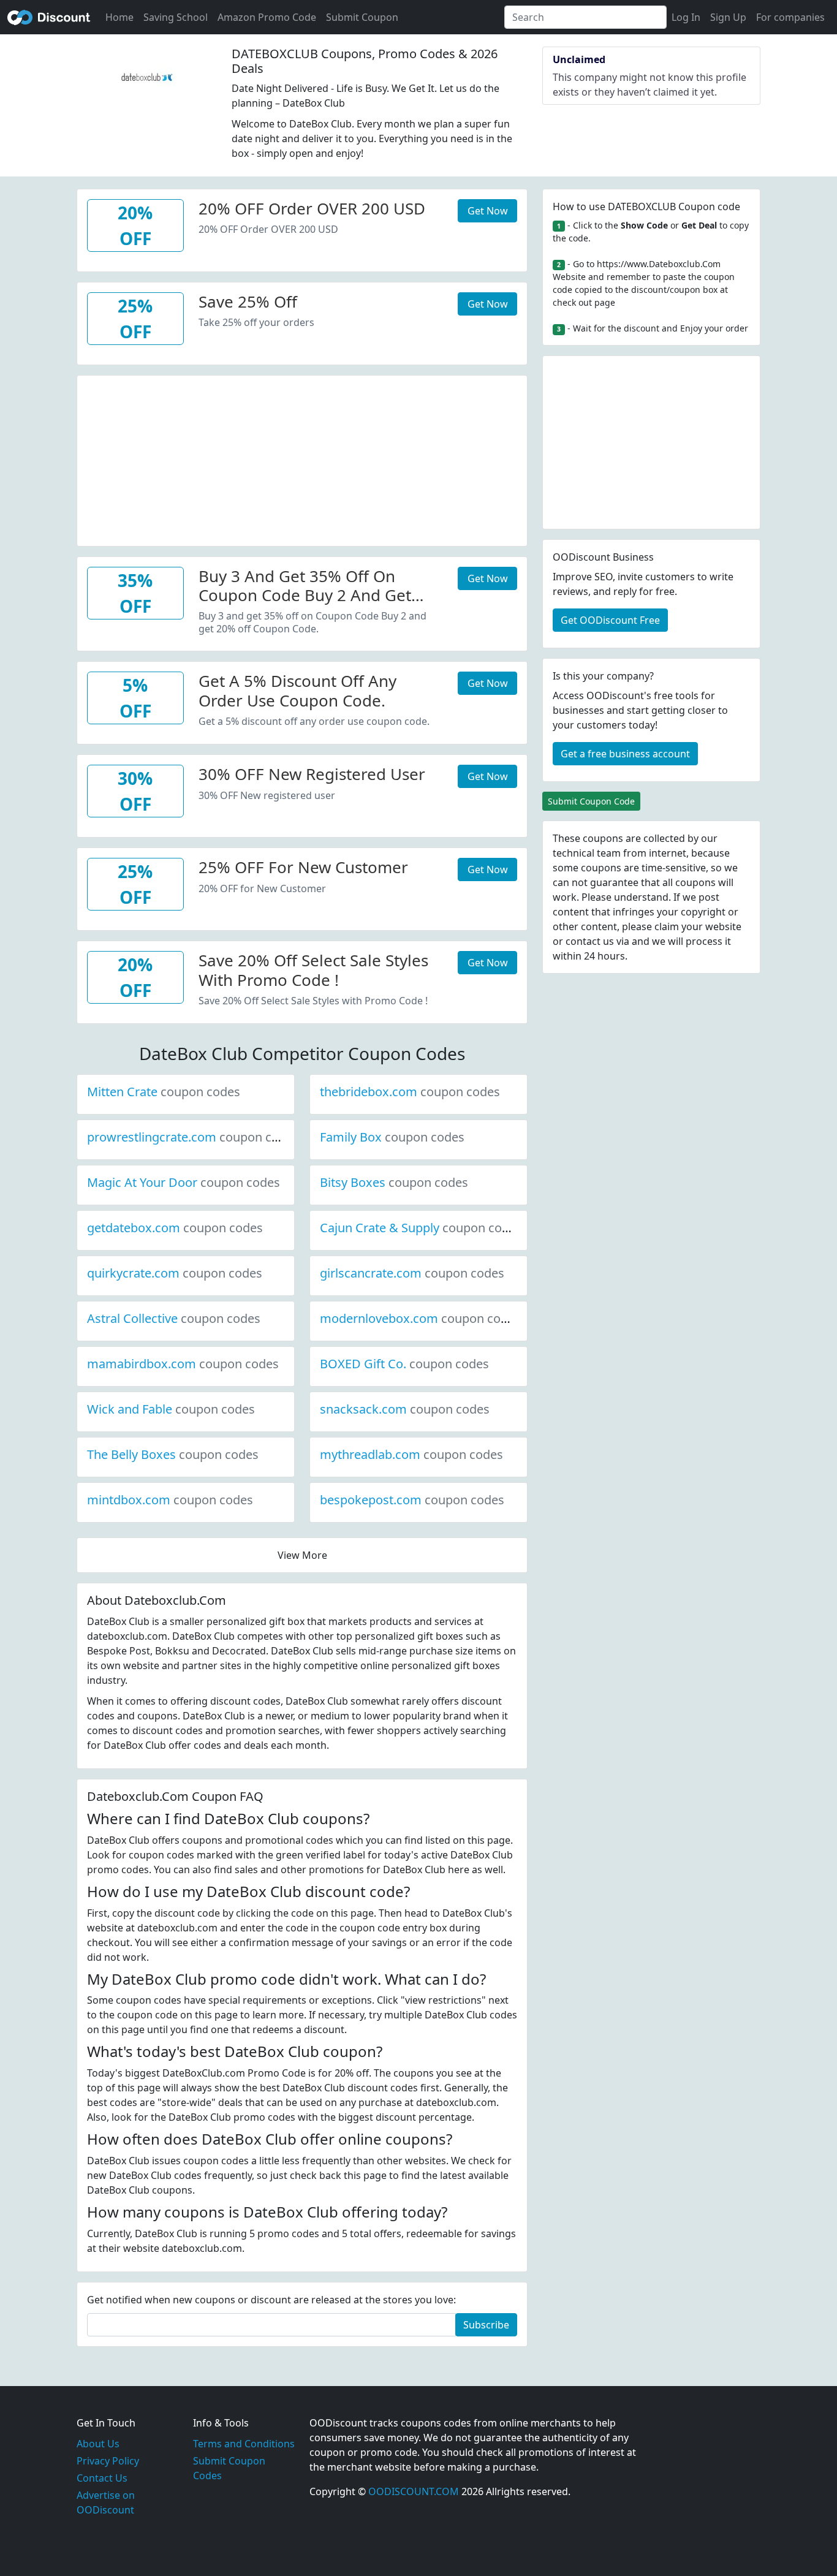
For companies (790, 17)
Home (119, 17)
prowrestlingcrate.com (193, 1137)
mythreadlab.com (411, 1454)
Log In (686, 17)
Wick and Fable (171, 1409)
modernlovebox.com (420, 1318)
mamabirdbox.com (183, 1364)
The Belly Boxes (173, 1454)
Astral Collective (174, 1318)
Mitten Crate (164, 1092)
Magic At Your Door (184, 1182)
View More (302, 1555)
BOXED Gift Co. (404, 1364)
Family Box (392, 1137)
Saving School (176, 17)
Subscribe (486, 2325)
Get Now (488, 211)
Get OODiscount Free (610, 620)
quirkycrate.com (175, 1273)
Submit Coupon (362, 17)
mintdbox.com (170, 1500)
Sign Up (728, 17)
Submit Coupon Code (591, 801)
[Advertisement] (302, 461)
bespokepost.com (412, 1500)
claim (667, 926)
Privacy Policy (108, 2461)
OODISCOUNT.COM (414, 2491)
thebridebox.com (410, 1092)
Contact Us (102, 2478)
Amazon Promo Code (267, 17)
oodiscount (49, 17)
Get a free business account (625, 754)
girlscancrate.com (412, 1273)
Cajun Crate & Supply (421, 1228)
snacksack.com (405, 1409)
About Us (98, 2444)
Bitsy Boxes (394, 1182)
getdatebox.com (175, 1228)
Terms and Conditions (244, 2444)
